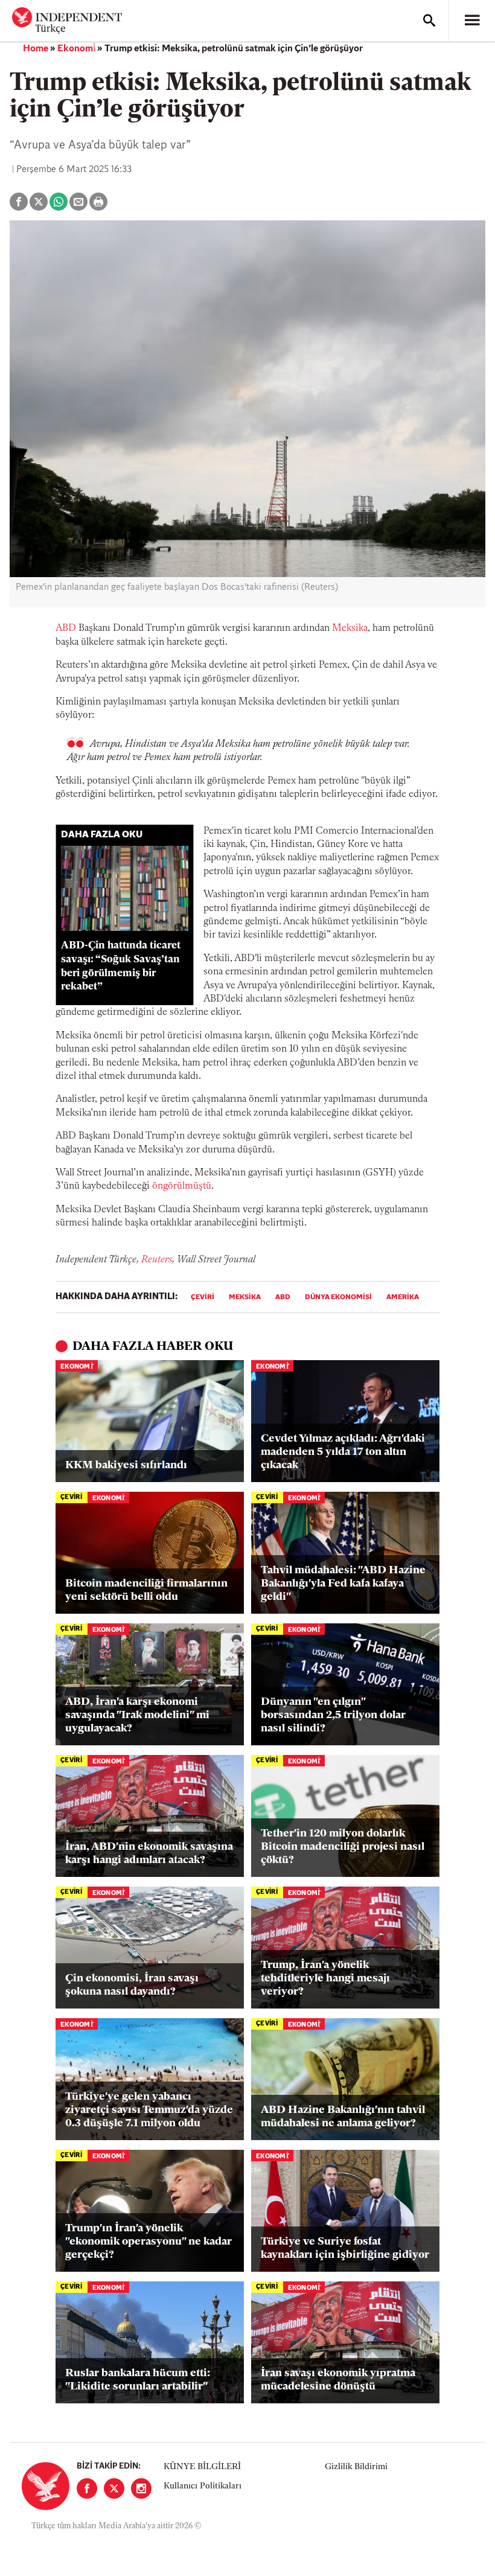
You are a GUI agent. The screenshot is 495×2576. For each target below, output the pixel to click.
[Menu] (472, 21)
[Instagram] (141, 2488)
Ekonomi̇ (76, 49)
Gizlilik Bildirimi (356, 2467)
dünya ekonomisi (338, 1297)
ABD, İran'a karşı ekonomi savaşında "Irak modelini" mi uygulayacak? (137, 1715)
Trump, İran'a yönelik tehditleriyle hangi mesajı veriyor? (325, 1979)
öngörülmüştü (182, 1186)
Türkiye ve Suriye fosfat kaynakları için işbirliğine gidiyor (345, 2249)
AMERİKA (403, 1297)
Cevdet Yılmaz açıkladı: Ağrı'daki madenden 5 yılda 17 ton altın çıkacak (343, 1452)
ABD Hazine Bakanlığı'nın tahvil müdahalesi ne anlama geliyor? (343, 2117)
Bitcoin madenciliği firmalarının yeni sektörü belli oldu (146, 1591)
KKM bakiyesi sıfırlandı (126, 1466)
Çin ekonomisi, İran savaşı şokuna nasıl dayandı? (132, 1986)
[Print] (98, 202)
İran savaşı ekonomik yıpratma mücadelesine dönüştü (338, 2380)
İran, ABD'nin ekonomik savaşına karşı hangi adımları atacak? (149, 1854)
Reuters (157, 1260)
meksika (245, 1297)
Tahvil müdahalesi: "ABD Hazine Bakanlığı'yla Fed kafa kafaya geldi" (343, 1584)
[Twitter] (114, 2488)
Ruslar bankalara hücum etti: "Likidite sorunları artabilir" (138, 2380)
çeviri (203, 1297)
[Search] (429, 21)
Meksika (350, 628)
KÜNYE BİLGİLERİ (202, 2467)
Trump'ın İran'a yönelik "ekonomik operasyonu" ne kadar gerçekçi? (148, 2242)
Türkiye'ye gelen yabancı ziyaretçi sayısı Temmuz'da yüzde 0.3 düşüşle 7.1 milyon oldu (149, 2110)
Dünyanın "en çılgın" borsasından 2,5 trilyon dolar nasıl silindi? (333, 1715)
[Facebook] (87, 2488)
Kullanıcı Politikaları (203, 2486)
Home (36, 49)
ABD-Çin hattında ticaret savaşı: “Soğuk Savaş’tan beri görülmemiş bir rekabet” (121, 966)
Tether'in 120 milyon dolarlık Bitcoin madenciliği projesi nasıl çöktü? (343, 1847)
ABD (66, 628)
